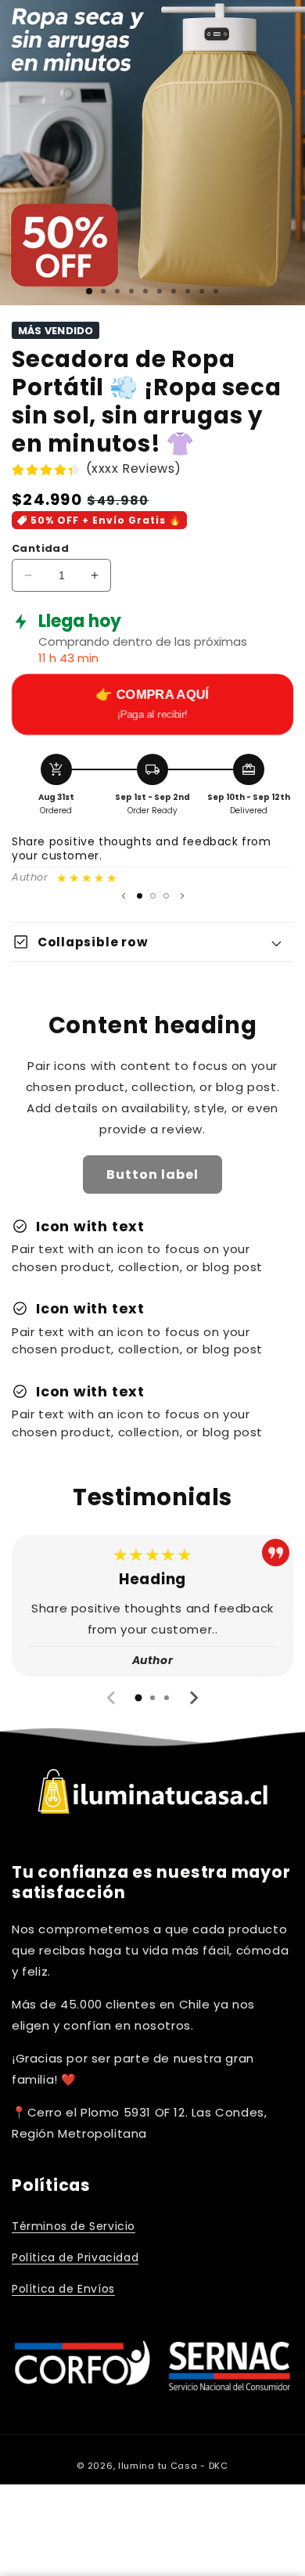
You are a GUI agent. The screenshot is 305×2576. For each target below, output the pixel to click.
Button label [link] (152, 1175)
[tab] (138, 1698)
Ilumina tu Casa (158, 2466)
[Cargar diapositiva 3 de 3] (166, 896)
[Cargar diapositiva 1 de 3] (89, 291)
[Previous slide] (112, 1698)
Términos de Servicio (74, 2226)
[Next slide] (193, 1698)
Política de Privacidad (75, 2257)
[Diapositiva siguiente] (182, 895)
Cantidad (40, 548)
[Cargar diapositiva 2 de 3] (153, 896)
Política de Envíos (63, 2289)
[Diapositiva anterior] (124, 895)
